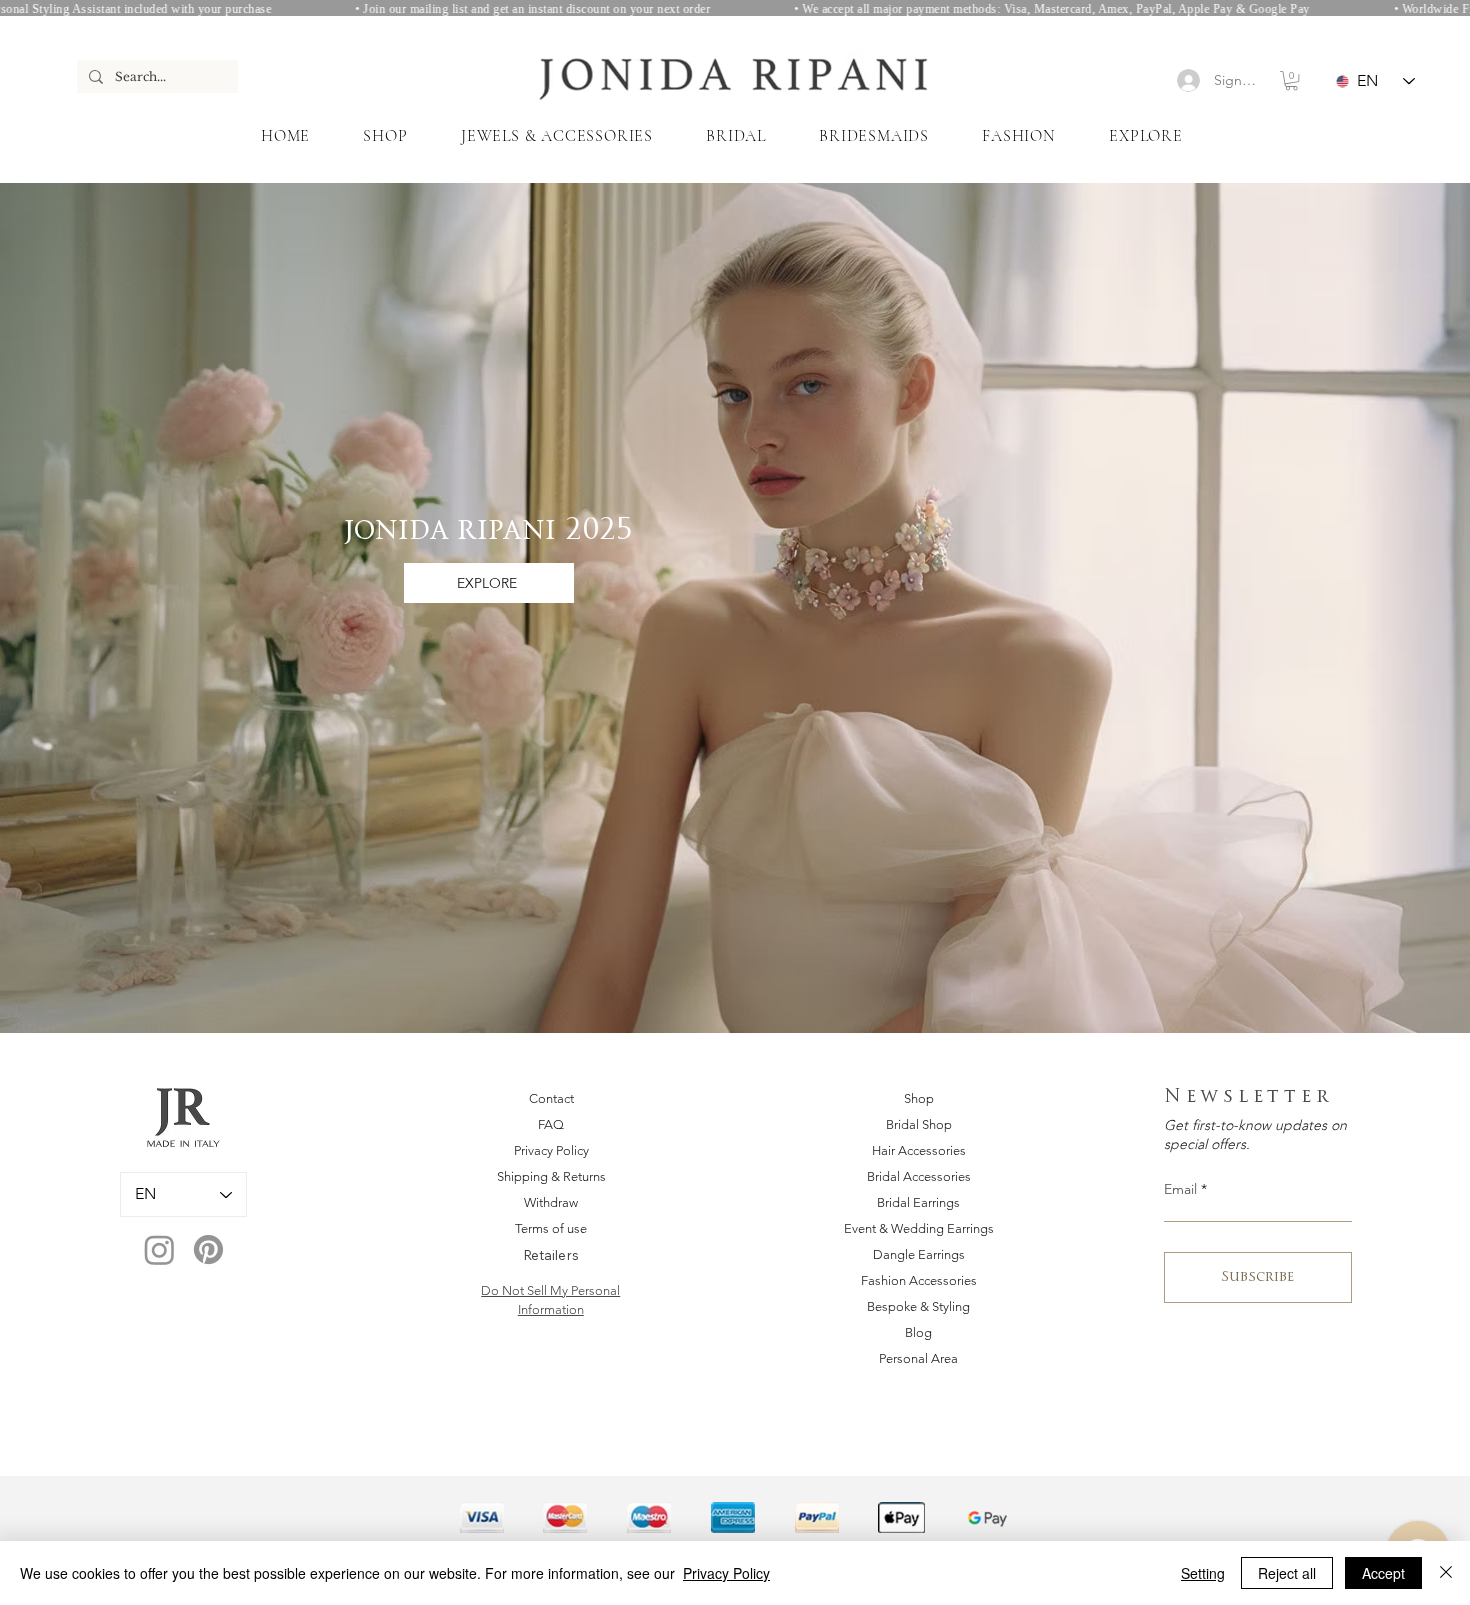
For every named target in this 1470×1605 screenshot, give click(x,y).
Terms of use (551, 1228)
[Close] (1446, 1573)
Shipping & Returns (551, 1176)
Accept (1383, 1573)
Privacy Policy (551, 1150)
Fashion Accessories (919, 1280)
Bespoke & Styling (918, 1306)
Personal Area (918, 1358)
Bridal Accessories (919, 1176)
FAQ (551, 1124)
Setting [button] (1203, 1573)
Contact (551, 1098)
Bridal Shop (919, 1124)
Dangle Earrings (919, 1254)
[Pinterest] (208, 1249)
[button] (1291, 80)
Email (1180, 1189)
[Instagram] (159, 1249)
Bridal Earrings (918, 1202)
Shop (919, 1098)
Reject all (1287, 1573)
